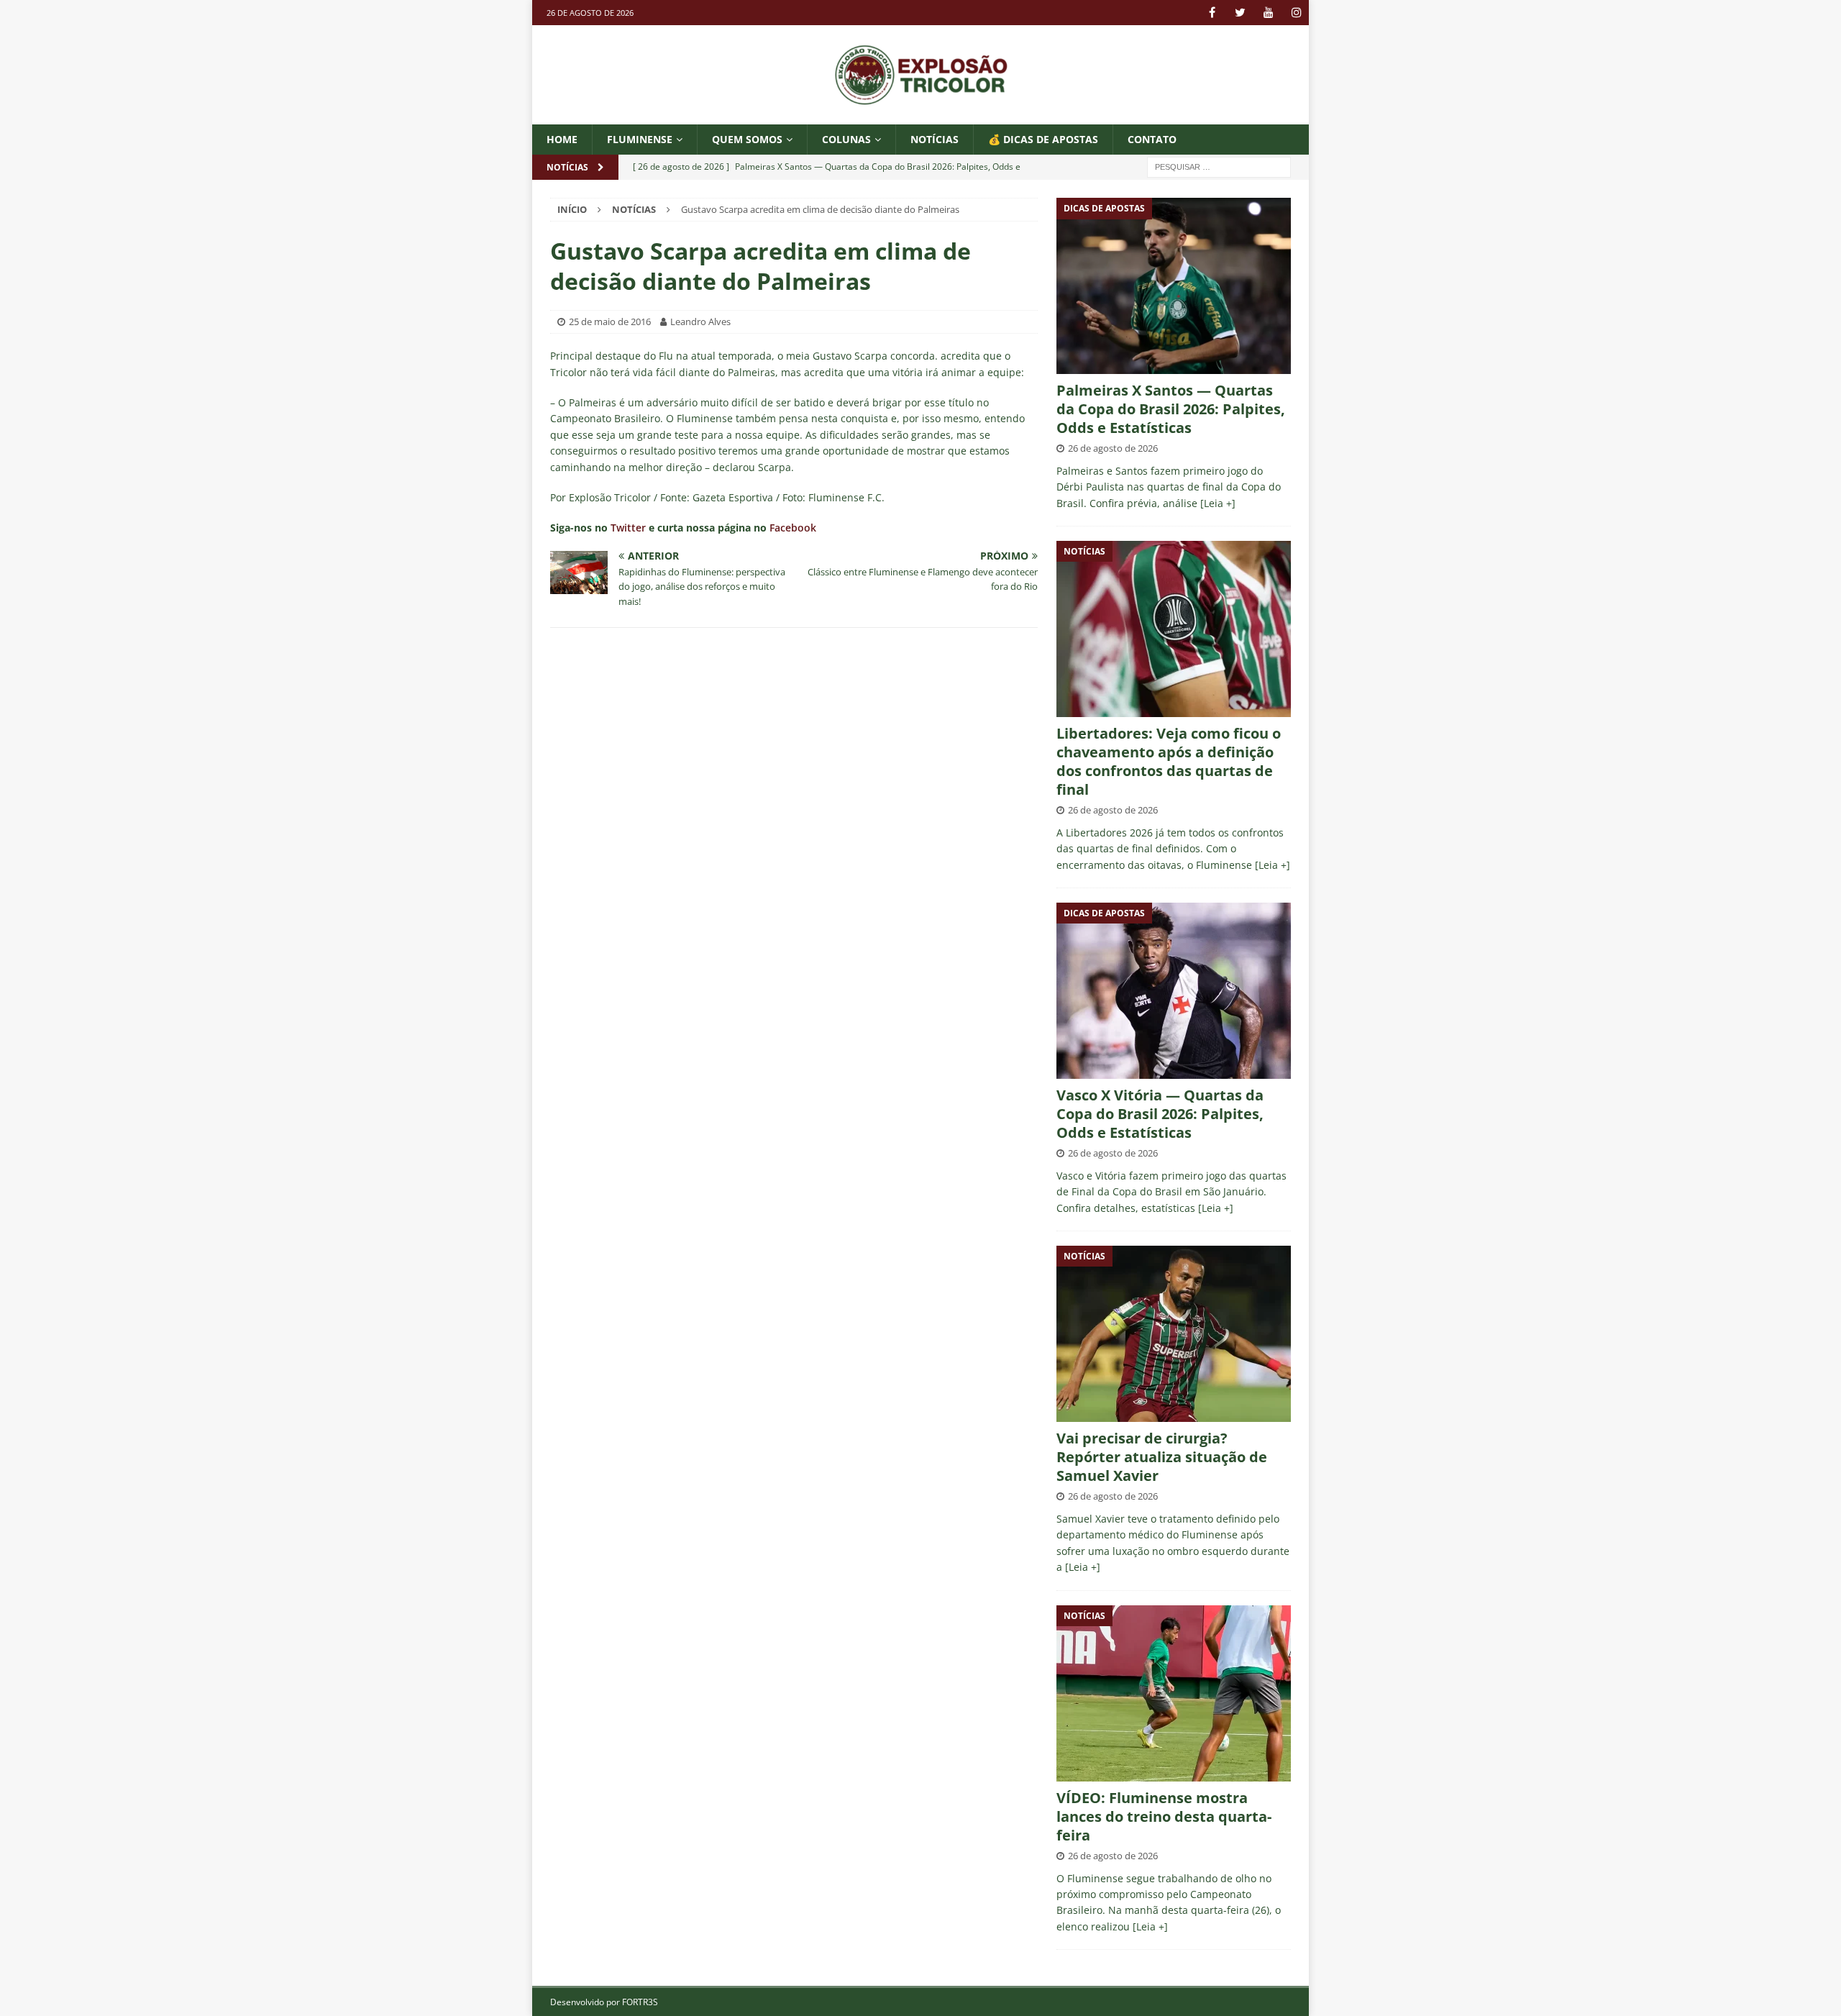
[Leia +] (1218, 503)
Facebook (793, 528)
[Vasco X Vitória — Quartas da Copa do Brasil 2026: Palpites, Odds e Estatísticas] (1174, 991)
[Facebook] (1212, 13)
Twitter (628, 528)
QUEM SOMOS (747, 139)
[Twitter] (1240, 13)
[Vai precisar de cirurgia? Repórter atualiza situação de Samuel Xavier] (1174, 1334)
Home (562, 139)
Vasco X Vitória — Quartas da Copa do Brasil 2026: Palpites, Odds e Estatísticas (1160, 1114)
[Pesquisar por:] (1219, 167)
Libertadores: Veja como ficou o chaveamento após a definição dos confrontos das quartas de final (1169, 761)
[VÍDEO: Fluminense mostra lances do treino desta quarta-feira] (1174, 1693)
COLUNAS (846, 139)
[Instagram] (1296, 13)
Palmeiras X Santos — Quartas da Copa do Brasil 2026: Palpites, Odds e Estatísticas (1171, 409)
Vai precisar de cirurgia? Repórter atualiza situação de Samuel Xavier (1162, 1457)
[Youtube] (1268, 13)
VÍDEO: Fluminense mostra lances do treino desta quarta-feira (1164, 1816)
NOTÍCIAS (935, 139)
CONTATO (1152, 139)
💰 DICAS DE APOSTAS (1043, 139)
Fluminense (640, 139)
